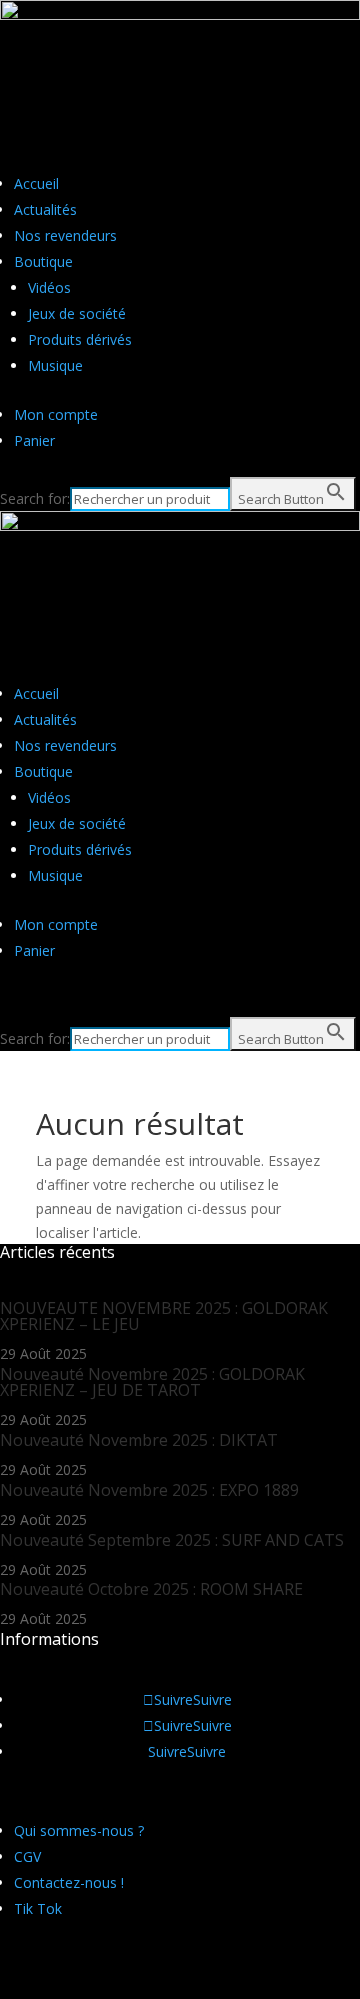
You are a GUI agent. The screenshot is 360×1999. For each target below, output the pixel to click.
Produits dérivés (80, 339)
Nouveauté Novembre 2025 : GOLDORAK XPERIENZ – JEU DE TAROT (152, 1382)
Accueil (36, 183)
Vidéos (49, 287)
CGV (27, 1856)
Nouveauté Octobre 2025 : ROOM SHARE (151, 1589)
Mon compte (56, 414)
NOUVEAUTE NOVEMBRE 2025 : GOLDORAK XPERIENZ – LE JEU (164, 1316)
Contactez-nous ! (69, 1882)
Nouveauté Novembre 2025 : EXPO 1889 (149, 1490)
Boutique (43, 261)
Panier (34, 440)
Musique (55, 365)
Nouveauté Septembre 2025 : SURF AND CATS (172, 1540)
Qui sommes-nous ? (79, 1830)
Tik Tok (38, 1908)
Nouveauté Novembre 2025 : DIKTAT (139, 1440)
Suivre (212, 1699)
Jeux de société (77, 313)
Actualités (45, 209)
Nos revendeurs (65, 235)
